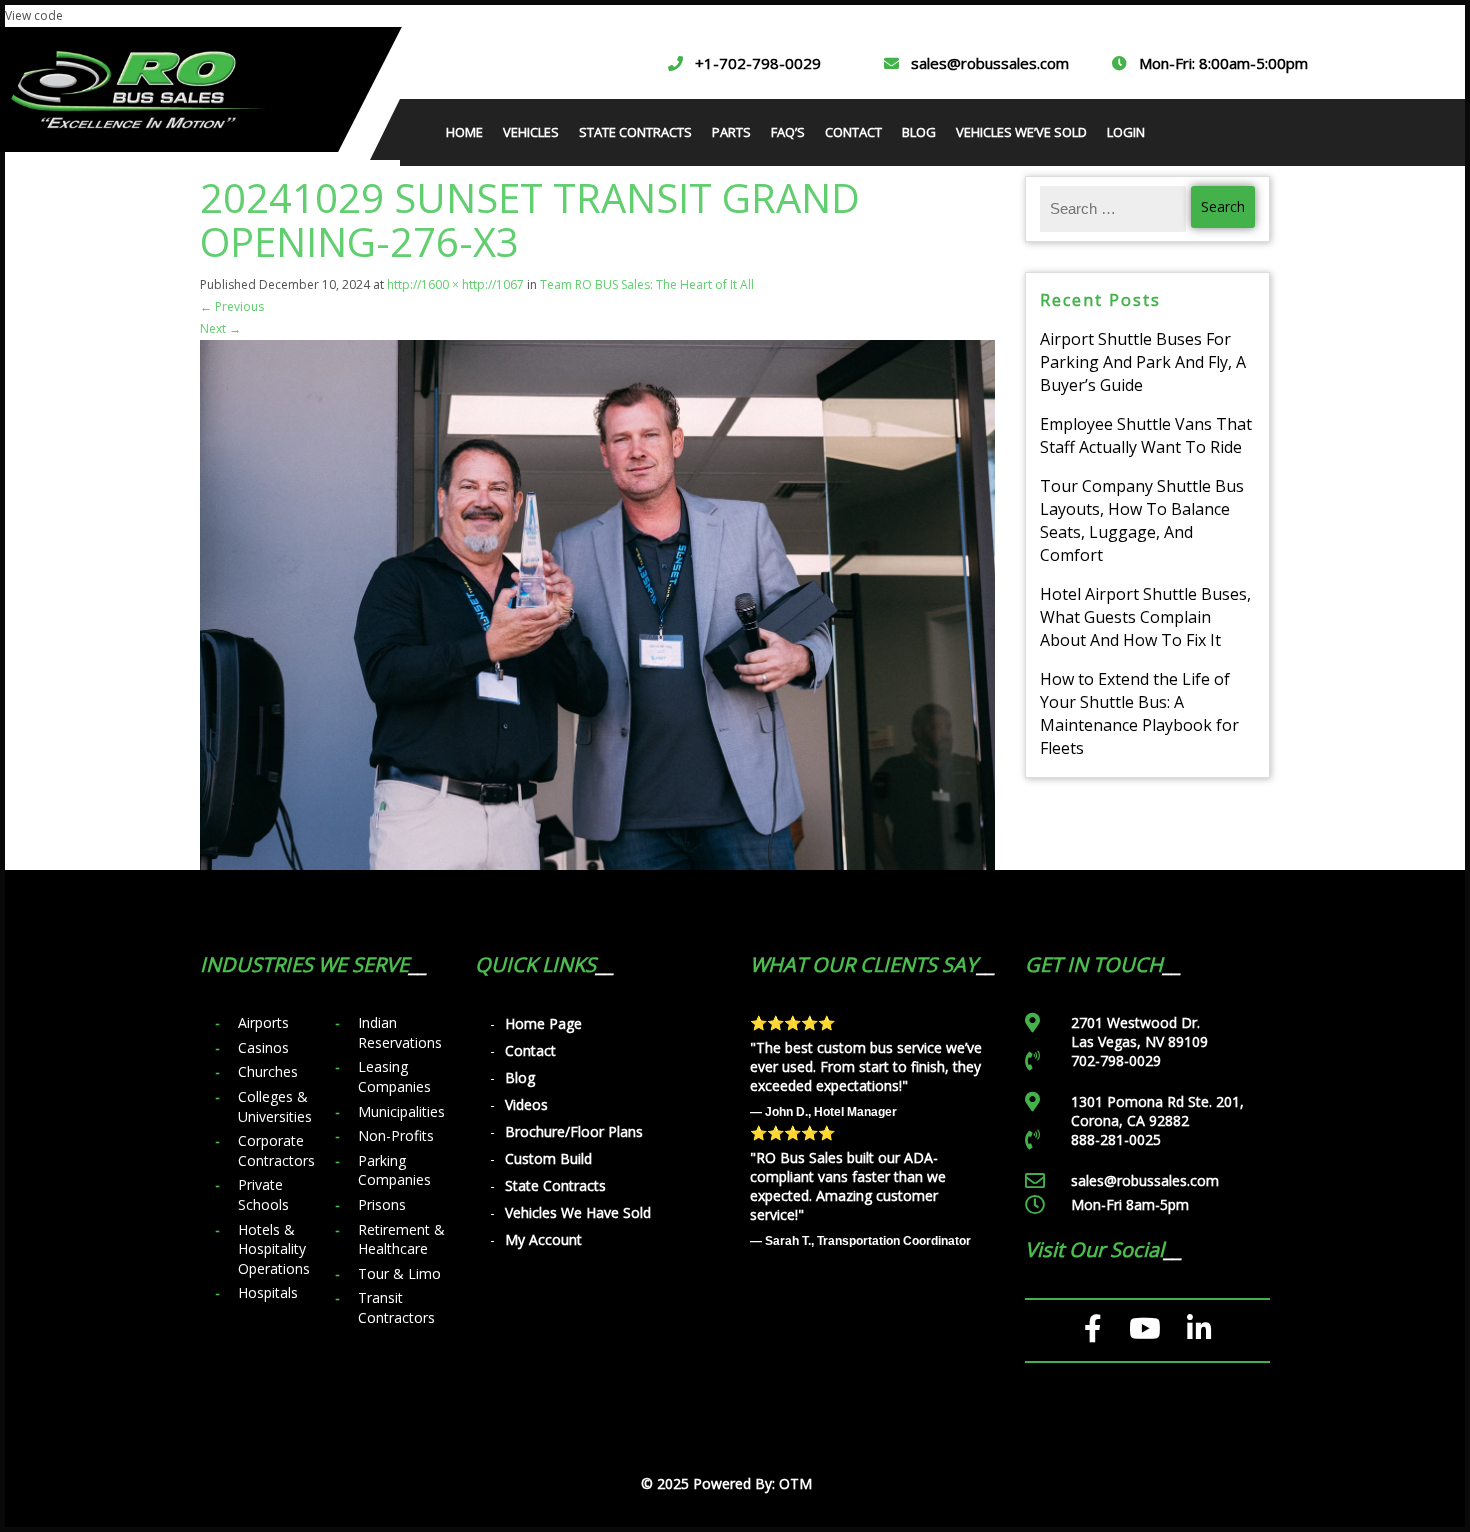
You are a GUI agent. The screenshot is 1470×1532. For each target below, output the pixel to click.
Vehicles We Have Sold (578, 1212)
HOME (464, 132)
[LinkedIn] (1199, 1329)
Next (220, 328)
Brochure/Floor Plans (574, 1131)
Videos (526, 1104)
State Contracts (555, 1185)
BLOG (919, 132)
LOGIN (1126, 132)
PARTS (731, 132)
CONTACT (853, 132)
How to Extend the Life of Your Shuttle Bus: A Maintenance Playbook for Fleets (1139, 713)
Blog (520, 1077)
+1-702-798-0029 (758, 63)
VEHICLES (531, 132)
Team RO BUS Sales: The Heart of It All (647, 284)
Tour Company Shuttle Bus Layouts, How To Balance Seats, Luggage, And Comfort (1142, 520)
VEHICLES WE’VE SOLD (1021, 132)
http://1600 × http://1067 (455, 284)
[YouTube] (1145, 1329)
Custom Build (548, 1158)
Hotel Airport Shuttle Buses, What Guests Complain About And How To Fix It (1145, 617)
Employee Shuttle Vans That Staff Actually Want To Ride (1146, 435)
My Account (543, 1239)
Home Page (543, 1023)
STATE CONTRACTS (635, 132)
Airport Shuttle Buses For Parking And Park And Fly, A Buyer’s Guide (1143, 362)
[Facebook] (1093, 1329)
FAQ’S (788, 132)
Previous (232, 306)
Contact (530, 1050)
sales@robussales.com (990, 63)
